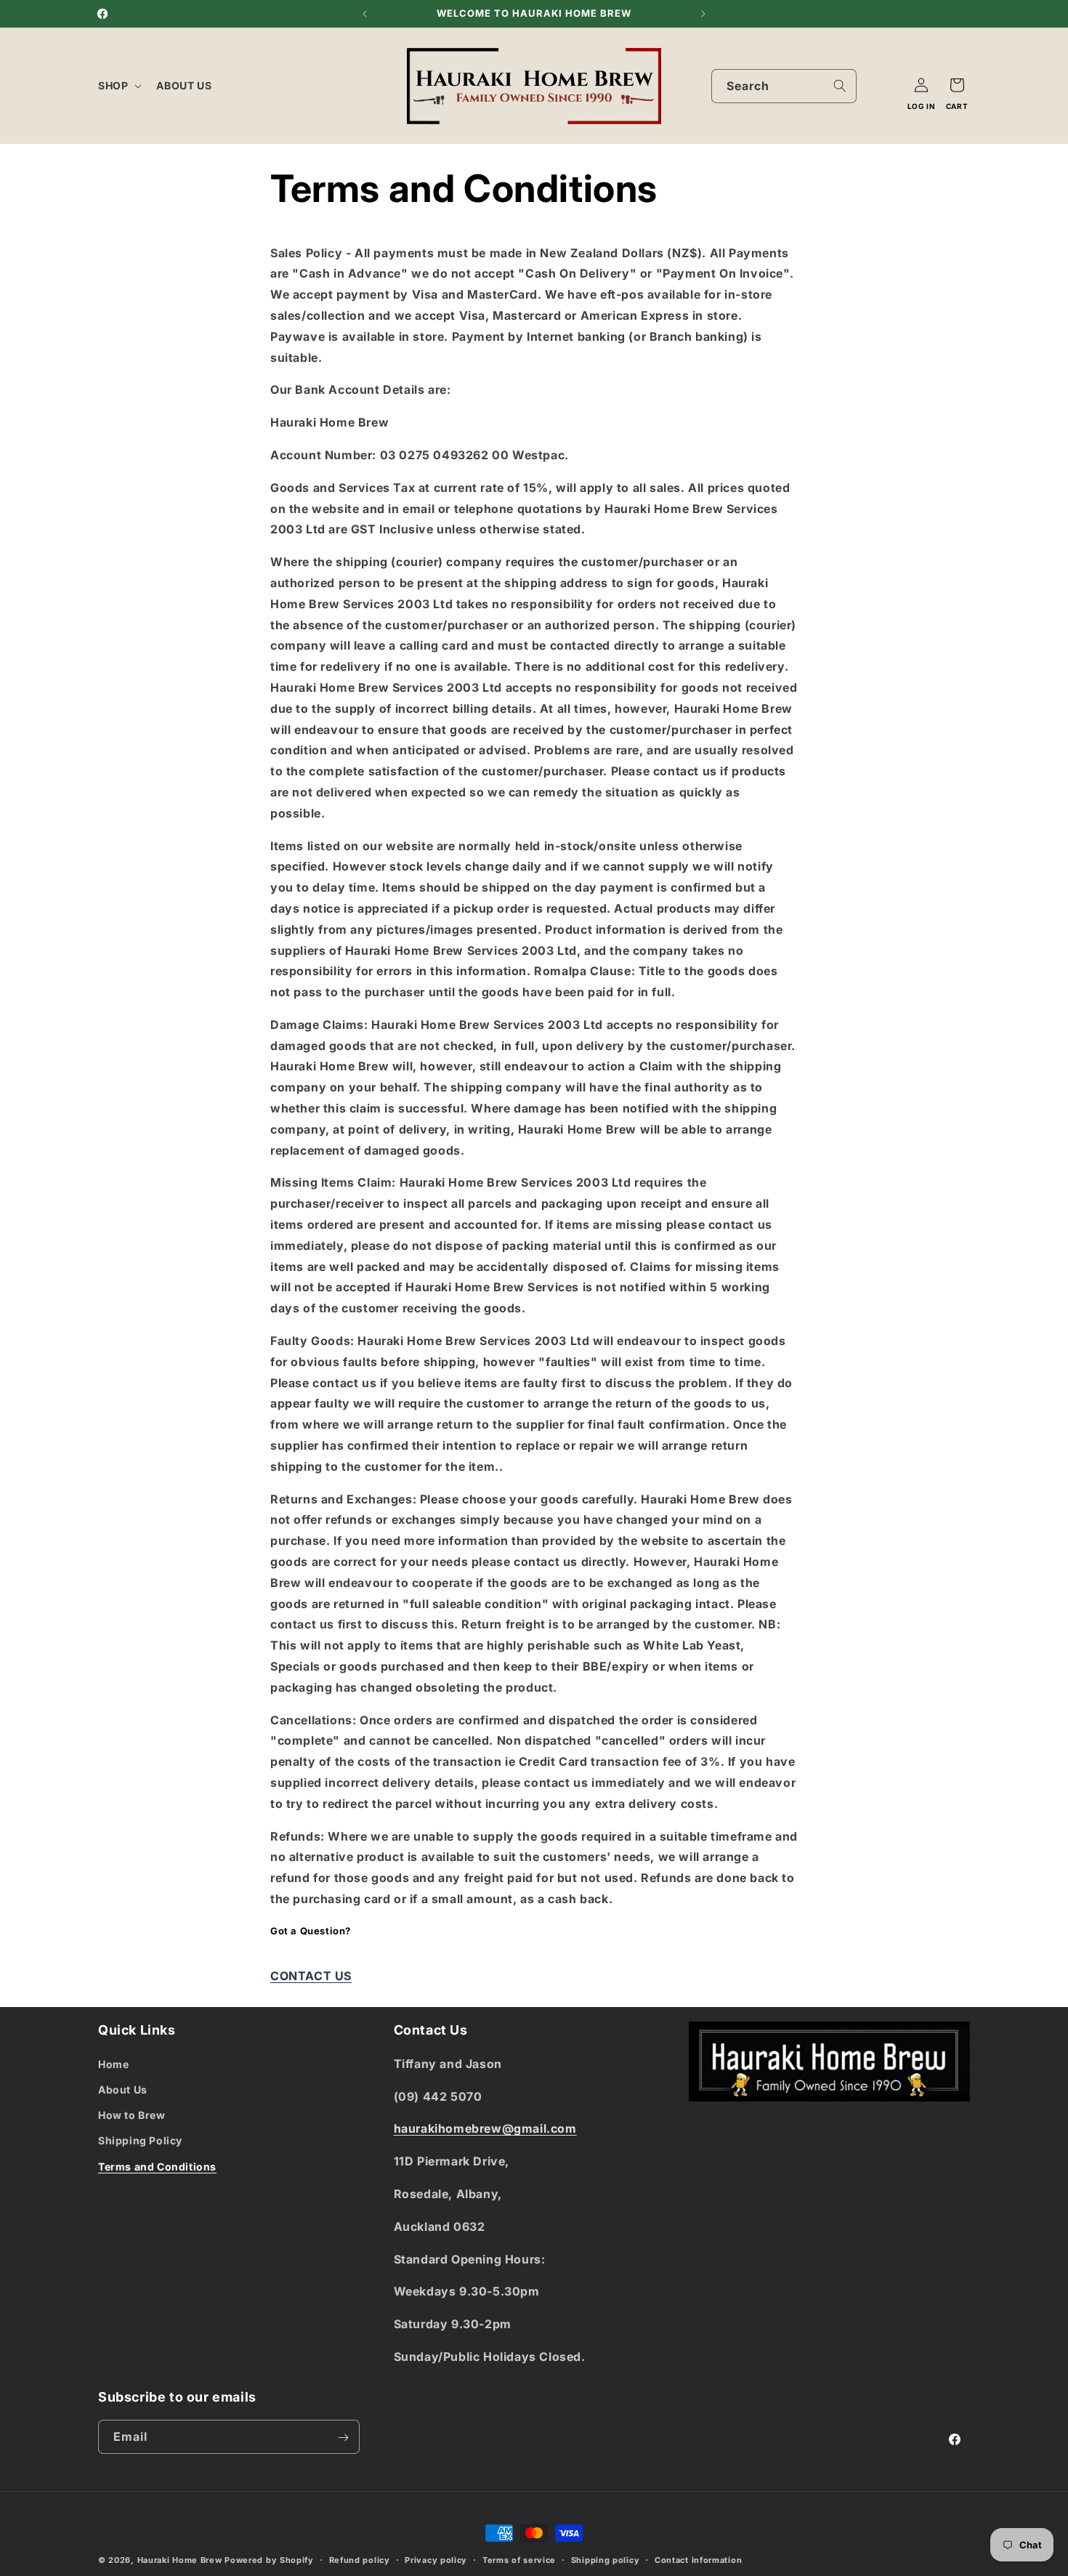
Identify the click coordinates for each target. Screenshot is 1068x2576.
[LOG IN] (921, 85)
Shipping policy (606, 2559)
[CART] (957, 85)
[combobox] (784, 86)
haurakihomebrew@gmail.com (485, 2128)
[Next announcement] (703, 14)
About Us (123, 2089)
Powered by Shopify (269, 2560)
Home (113, 2063)
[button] (118, 86)
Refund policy (360, 2559)
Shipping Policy (140, 2140)
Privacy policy (436, 2559)
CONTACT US (311, 1976)
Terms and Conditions (157, 2166)
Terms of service (519, 2559)
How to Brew (132, 2115)
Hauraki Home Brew (181, 2560)
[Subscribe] (343, 2438)
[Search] (840, 86)
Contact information (698, 2559)
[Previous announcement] (365, 14)
